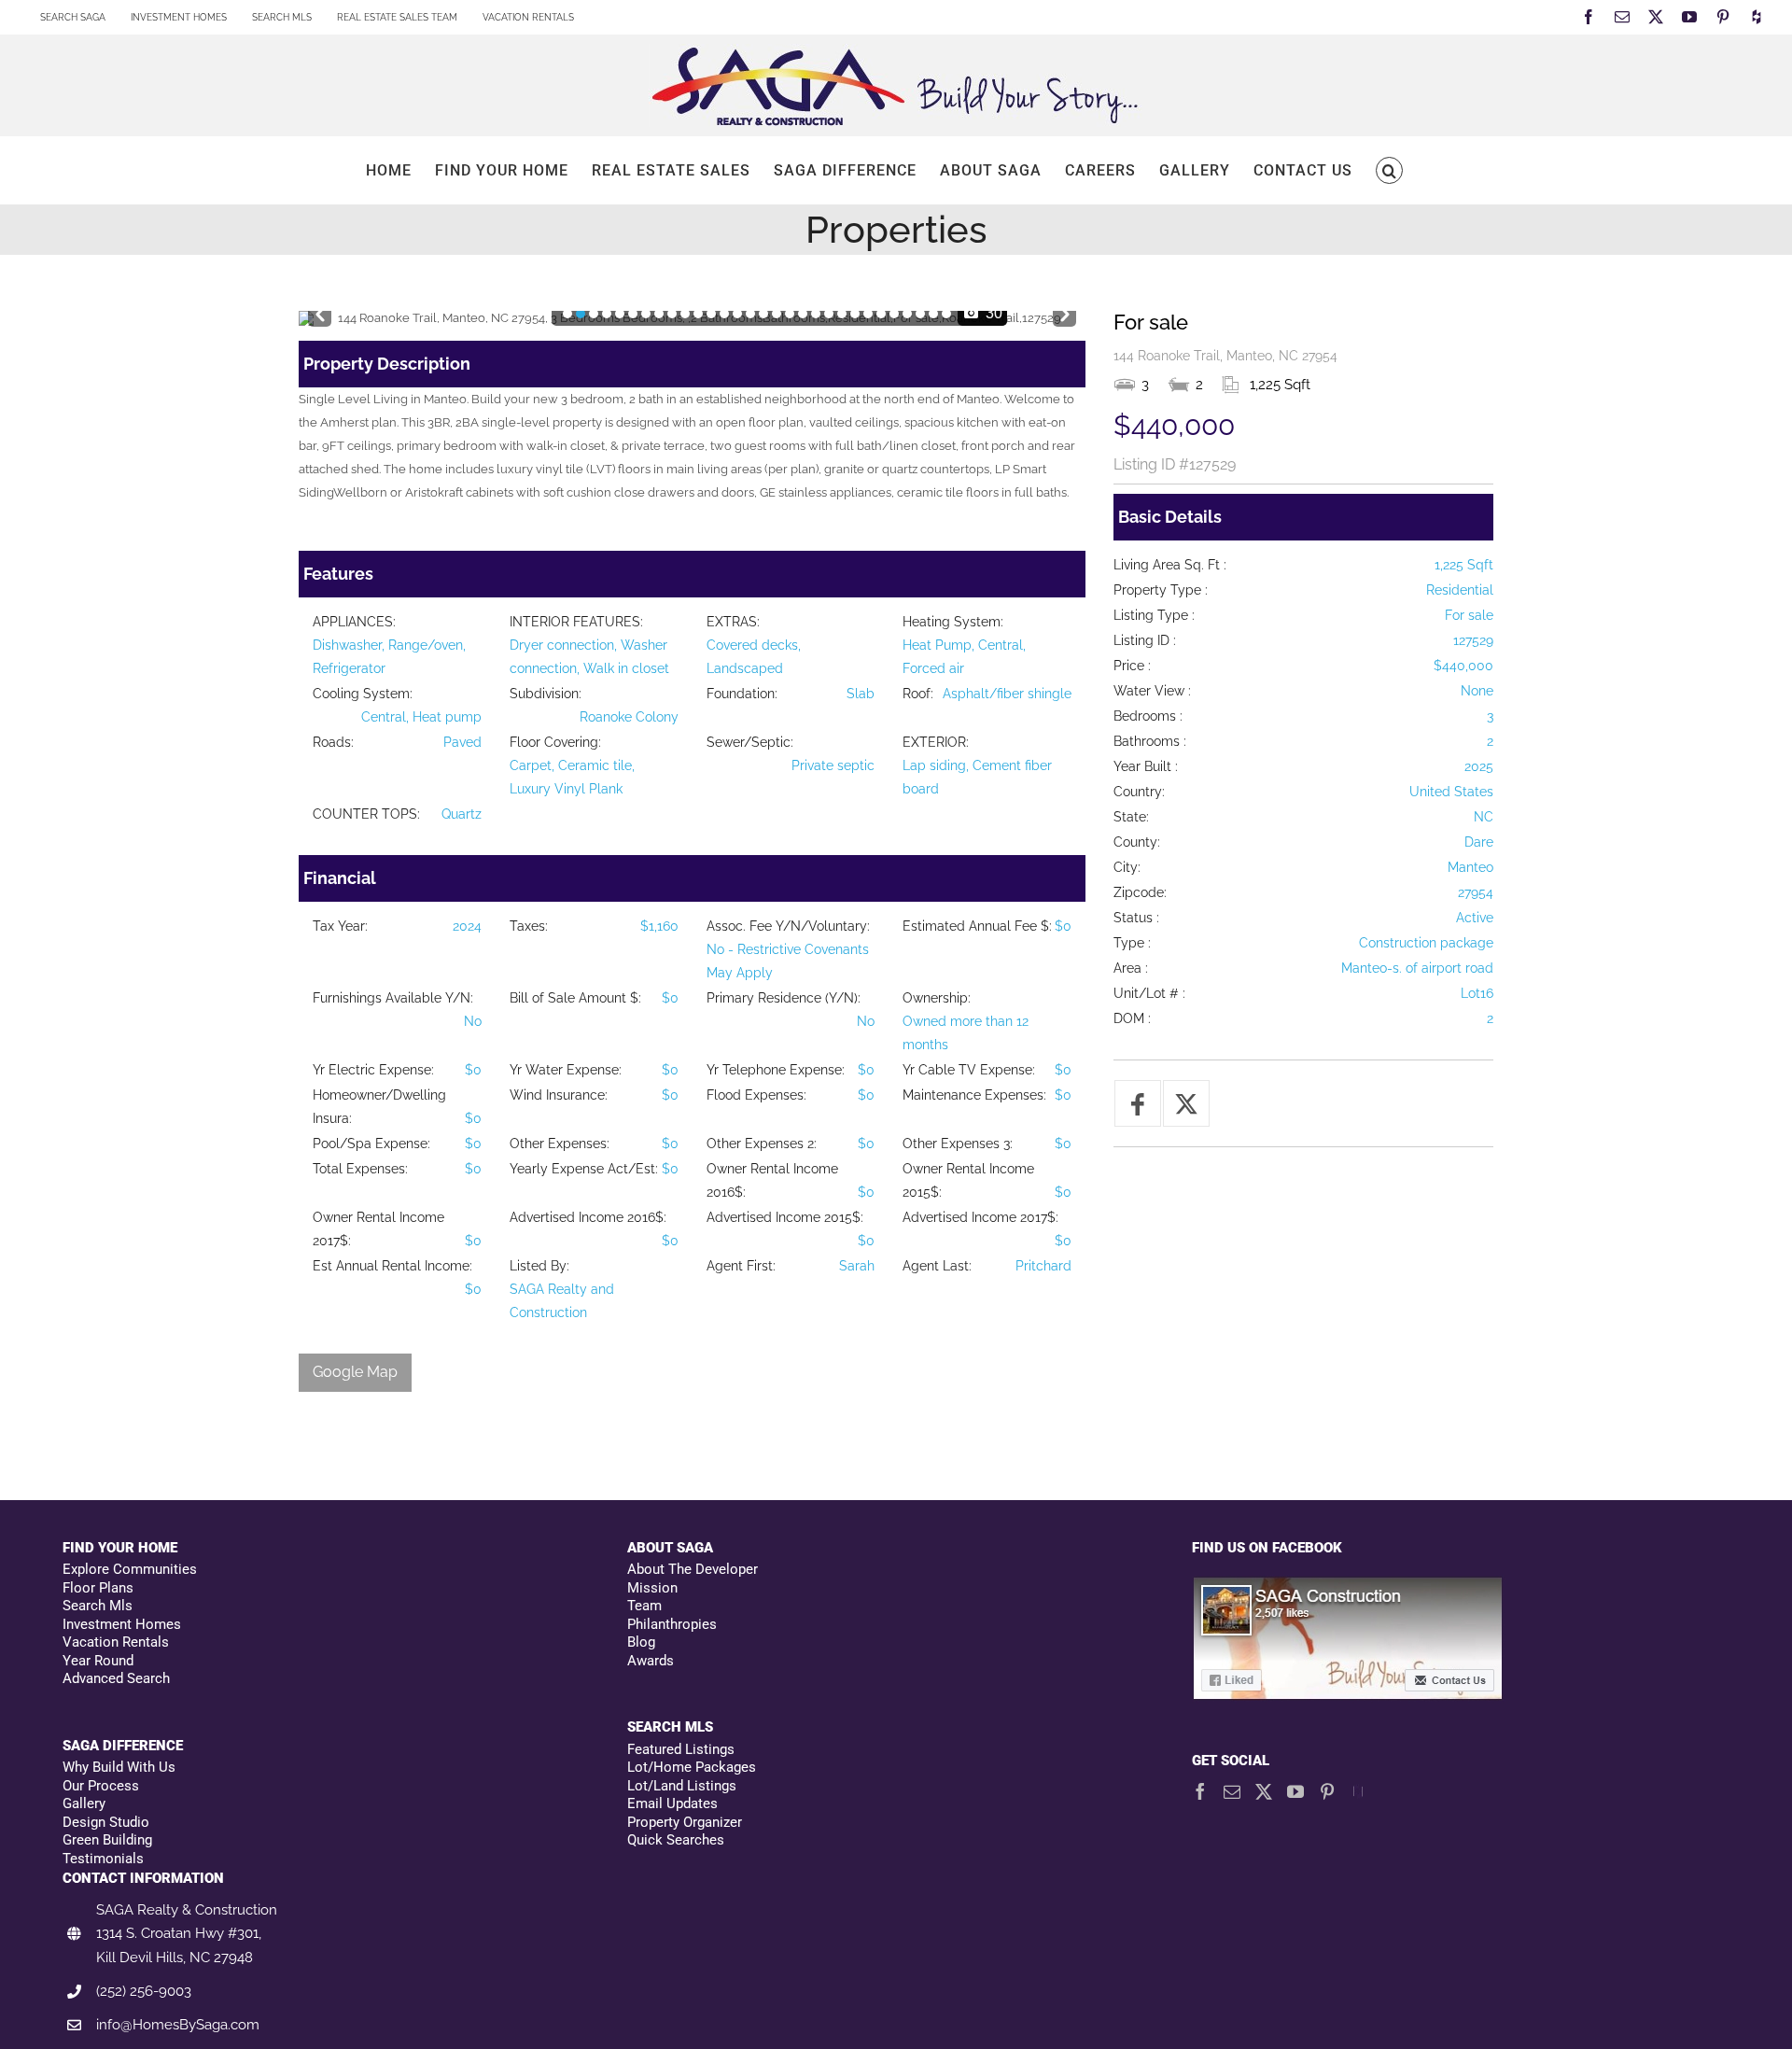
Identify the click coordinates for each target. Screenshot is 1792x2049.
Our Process (101, 1786)
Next (1064, 310)
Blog (641, 1642)
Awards (651, 1661)
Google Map (355, 1372)
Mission (652, 1588)
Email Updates (672, 1803)
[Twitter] (1264, 1791)
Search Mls (98, 1606)
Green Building (107, 1840)
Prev (320, 310)
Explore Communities (130, 1569)
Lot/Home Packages (692, 1767)
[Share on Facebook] (1138, 1103)
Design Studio (106, 1822)
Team (644, 1606)
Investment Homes (122, 1624)
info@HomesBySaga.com (178, 2025)
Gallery (84, 1803)
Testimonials (103, 1859)
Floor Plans (98, 1588)
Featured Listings (681, 1749)
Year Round (98, 1661)
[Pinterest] (1327, 1791)
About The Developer (693, 1569)
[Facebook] (1200, 1791)
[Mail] (1232, 1791)
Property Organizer (685, 1822)
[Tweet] (1186, 1103)
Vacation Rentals (116, 1642)
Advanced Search (116, 1678)
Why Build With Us (119, 1767)
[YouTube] (1295, 1791)
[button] (1389, 170)
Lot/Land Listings (682, 1786)
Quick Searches (676, 1840)
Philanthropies (672, 1624)
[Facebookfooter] (1349, 1586)
